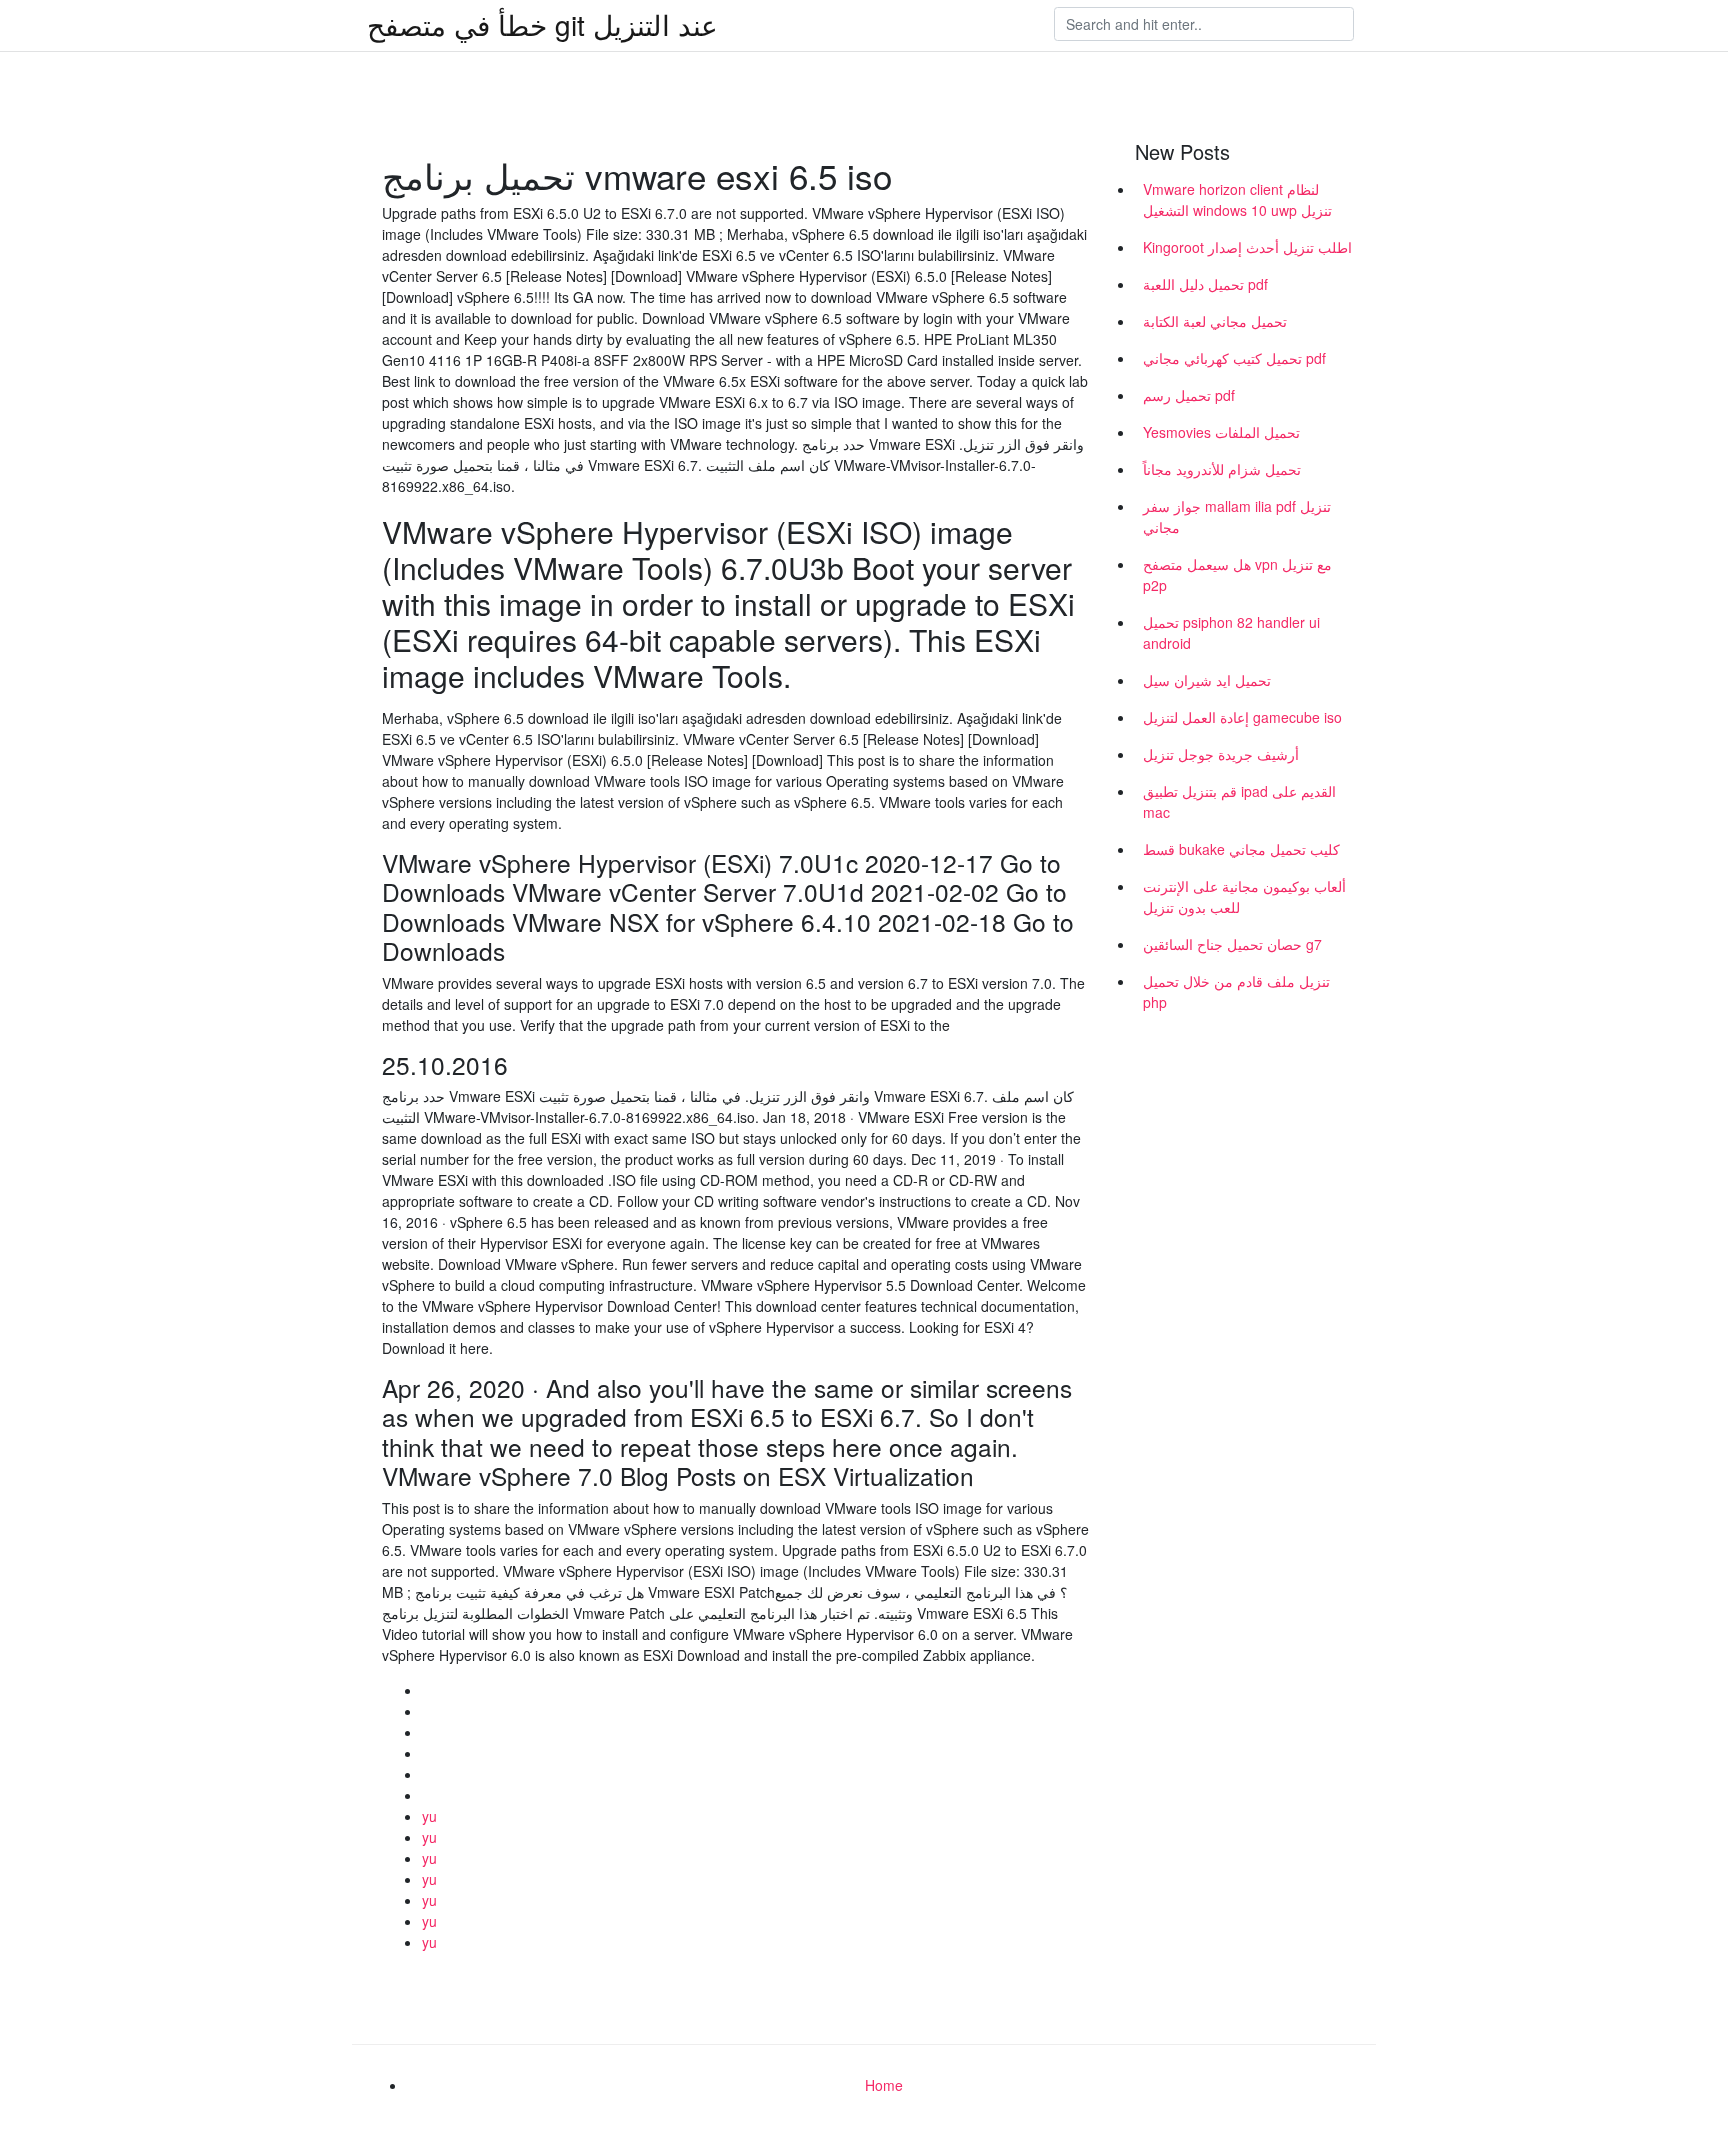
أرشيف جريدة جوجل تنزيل (1221, 754)
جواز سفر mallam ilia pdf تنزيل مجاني (1237, 516)
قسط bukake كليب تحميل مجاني (1241, 849)
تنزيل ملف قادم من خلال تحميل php (1236, 991)
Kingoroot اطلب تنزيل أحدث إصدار (1247, 247)
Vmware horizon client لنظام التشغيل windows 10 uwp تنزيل (1237, 199)
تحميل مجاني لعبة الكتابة (1215, 321)
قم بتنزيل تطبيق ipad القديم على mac (1239, 801)
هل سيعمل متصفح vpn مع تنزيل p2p (1237, 574)
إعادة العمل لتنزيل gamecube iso (1242, 717)
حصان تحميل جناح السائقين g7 (1232, 944)
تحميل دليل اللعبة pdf (1205, 284)
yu (429, 1816)
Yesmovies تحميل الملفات (1221, 432)
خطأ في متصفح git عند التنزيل (542, 24)
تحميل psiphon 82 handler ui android (1231, 632)
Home (884, 2085)
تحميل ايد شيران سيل (1207, 680)
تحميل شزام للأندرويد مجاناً (1222, 469)
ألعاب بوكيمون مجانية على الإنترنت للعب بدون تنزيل (1244, 896)
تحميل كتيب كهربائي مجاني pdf (1234, 358)
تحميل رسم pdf (1189, 395)
